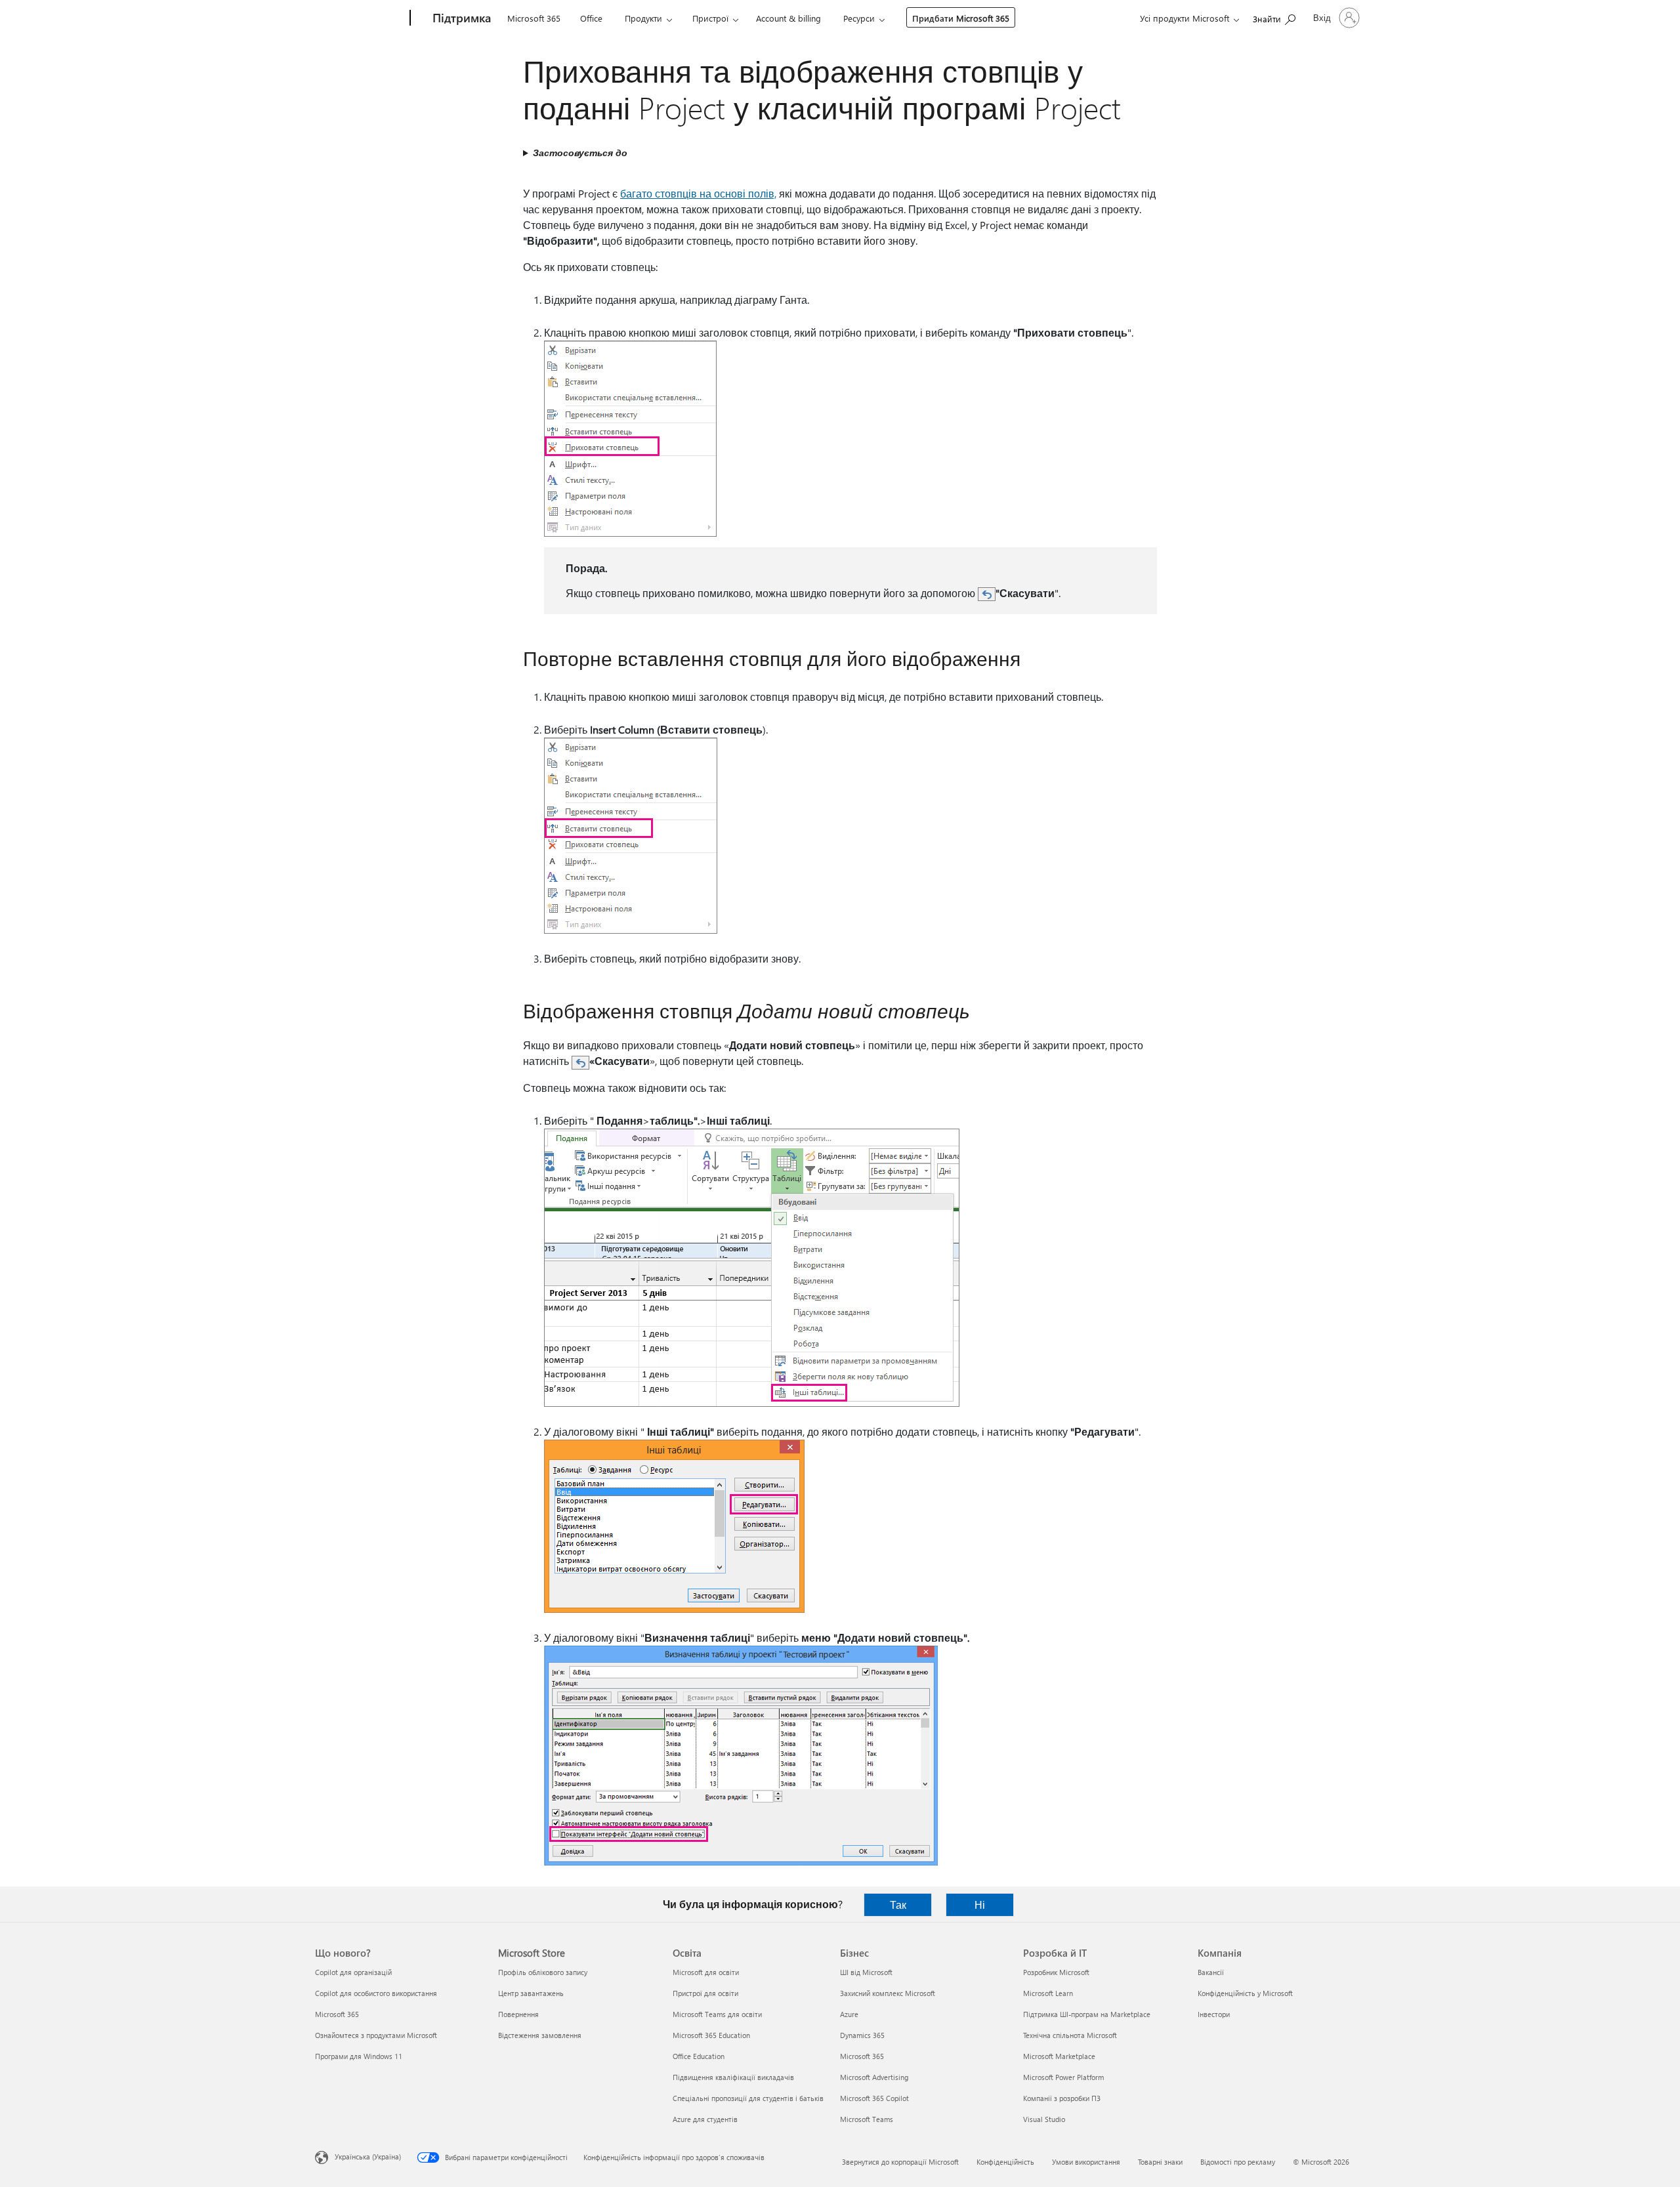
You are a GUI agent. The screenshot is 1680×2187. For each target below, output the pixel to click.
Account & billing (788, 18)
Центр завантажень (531, 1993)
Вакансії (1211, 1972)
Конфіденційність (1005, 2162)
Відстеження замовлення (540, 2035)
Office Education (699, 2056)
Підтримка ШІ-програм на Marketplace (1087, 2014)
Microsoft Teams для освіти (717, 2014)
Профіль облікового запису (543, 1972)
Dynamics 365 (862, 2035)
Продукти (643, 18)
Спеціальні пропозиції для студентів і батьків (748, 2098)
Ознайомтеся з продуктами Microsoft (376, 2035)
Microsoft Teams (867, 2119)
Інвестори (1214, 2014)
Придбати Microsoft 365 (961, 18)
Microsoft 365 (534, 18)
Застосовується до (580, 153)
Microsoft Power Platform (1063, 2077)
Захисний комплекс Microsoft (888, 1993)
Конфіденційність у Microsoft (1245, 1993)
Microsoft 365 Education (711, 2035)
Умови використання (1086, 2162)
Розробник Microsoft (1056, 1972)
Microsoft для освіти (706, 1972)
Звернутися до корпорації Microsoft (900, 2162)
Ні (980, 1905)
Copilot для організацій (353, 1972)
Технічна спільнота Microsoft (1070, 2035)
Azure (849, 2014)
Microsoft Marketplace (1059, 2056)
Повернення (518, 2014)
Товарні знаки (1160, 2162)
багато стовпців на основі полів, (698, 193)
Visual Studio (1044, 2119)
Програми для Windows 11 (359, 2056)
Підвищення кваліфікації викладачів (733, 2077)
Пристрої (710, 18)
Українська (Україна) (368, 2156)
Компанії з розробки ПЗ (1062, 2098)
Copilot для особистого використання (376, 1993)
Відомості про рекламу (1238, 2162)
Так (898, 1905)
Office (591, 18)
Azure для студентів (705, 2119)
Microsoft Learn (1048, 1993)
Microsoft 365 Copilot (874, 2098)
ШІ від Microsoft (866, 1972)
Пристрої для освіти (705, 1993)
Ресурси (859, 18)
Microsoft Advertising (874, 2077)
